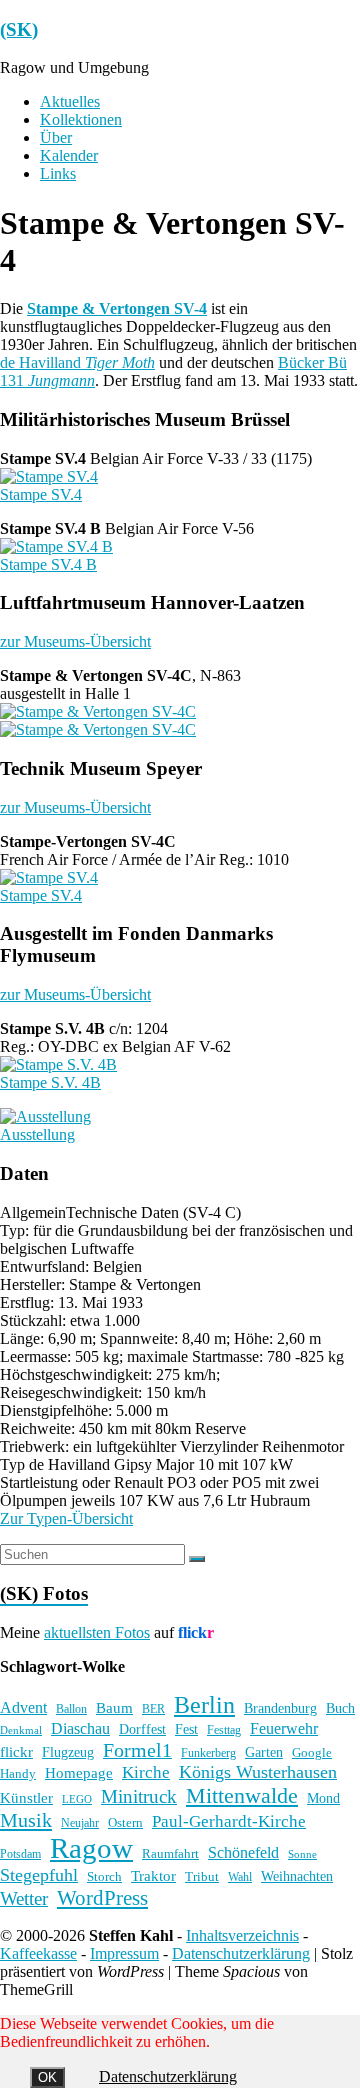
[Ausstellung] (45, 1116)
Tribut (202, 1877)
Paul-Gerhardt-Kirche (229, 1821)
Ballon (71, 1709)
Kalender (69, 155)
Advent (23, 1707)
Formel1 (137, 1750)
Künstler (26, 1798)
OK (47, 2077)
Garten (264, 1752)
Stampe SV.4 (41, 494)
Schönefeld (243, 1852)
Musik (26, 1820)
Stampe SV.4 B (48, 564)
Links (58, 173)
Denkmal (21, 1730)
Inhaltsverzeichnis (242, 1935)
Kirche (146, 1772)
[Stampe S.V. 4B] (58, 1064)
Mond (323, 1798)
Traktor (153, 1876)
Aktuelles (70, 101)
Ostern (125, 1822)
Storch (104, 1876)
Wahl (240, 1877)
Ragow (91, 1848)
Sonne (302, 1854)
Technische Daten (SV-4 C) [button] (153, 1212)
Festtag (224, 1730)
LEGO (77, 1799)
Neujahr (80, 1823)
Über (56, 137)
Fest (186, 1729)
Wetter (24, 1898)
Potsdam (20, 1854)
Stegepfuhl (39, 1875)
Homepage (79, 1773)
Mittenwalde (242, 1795)
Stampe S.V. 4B (50, 1082)
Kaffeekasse (38, 1953)
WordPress (102, 1898)
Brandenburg (280, 1708)
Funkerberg (208, 1753)
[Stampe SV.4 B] (56, 546)
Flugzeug (68, 1752)
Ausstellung (37, 1134)
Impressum (124, 1953)
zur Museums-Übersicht (75, 641)
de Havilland (77, 362)
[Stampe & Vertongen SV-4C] (98, 711)
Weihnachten (297, 1876)
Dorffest (142, 1729)
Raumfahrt (170, 1853)
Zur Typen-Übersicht (66, 1518)
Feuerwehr (284, 1728)
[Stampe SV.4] (49, 476)
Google (312, 1753)
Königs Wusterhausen (258, 1772)
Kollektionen (81, 119)
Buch (340, 1708)
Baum (114, 1708)
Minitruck (139, 1796)
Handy (18, 1773)
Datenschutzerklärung (241, 1953)
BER (153, 1709)
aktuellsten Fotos (97, 1632)
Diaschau (80, 1728)
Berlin (204, 1705)
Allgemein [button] (33, 1212)
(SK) (19, 29)
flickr (16, 1751)
